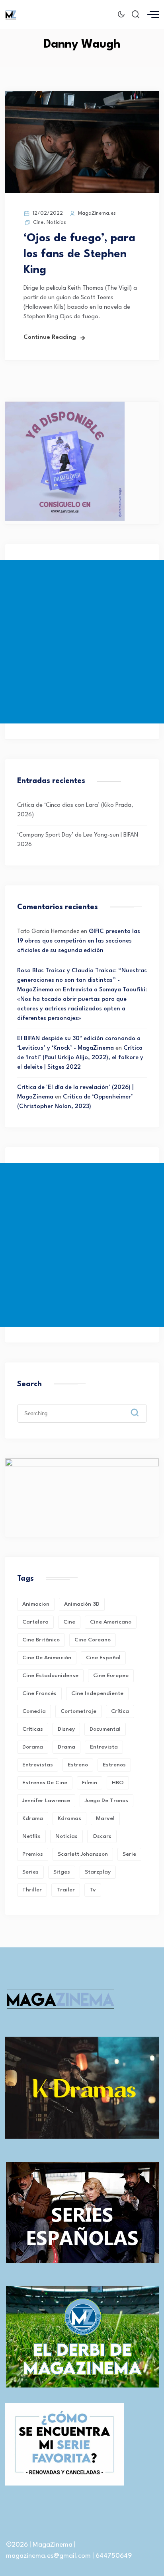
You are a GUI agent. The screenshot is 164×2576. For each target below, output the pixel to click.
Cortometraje (78, 1711)
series (30, 1872)
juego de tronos (106, 1801)
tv (93, 1890)
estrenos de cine (45, 1783)
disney (66, 1729)
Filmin (90, 1783)
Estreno (78, 1765)
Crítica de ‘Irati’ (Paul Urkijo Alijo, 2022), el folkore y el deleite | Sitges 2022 (80, 1058)
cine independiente (97, 1693)
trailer (66, 1890)
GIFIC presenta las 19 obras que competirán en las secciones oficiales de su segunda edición (79, 941)
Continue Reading (50, 338)
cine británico (41, 1640)
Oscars (102, 1836)
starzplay (98, 1872)
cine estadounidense (50, 1676)
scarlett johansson (83, 1854)
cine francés (39, 1693)
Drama (66, 1747)
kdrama (33, 1818)
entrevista (104, 1747)
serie (129, 1854)
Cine (38, 222)
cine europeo (111, 1676)
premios (33, 1854)
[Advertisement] (82, 642)
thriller (32, 1890)
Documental (105, 1729)
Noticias (56, 222)
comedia (34, 1711)
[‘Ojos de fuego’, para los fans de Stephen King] (82, 191)
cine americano (111, 1622)
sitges (62, 1872)
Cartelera (35, 1622)
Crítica (120, 1711)
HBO (118, 1783)
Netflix (31, 1836)
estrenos (114, 1765)
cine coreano (93, 1640)
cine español (103, 1658)
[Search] (141, 1406)
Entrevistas (38, 1765)
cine (69, 1622)
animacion (36, 1604)
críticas (33, 1729)
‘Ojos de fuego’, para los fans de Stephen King (79, 254)
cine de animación (47, 1658)
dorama (33, 1747)
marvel (105, 1818)
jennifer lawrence (46, 1801)
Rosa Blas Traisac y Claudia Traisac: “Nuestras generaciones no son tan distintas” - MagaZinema (82, 980)
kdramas (69, 1818)
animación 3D (82, 1604)
